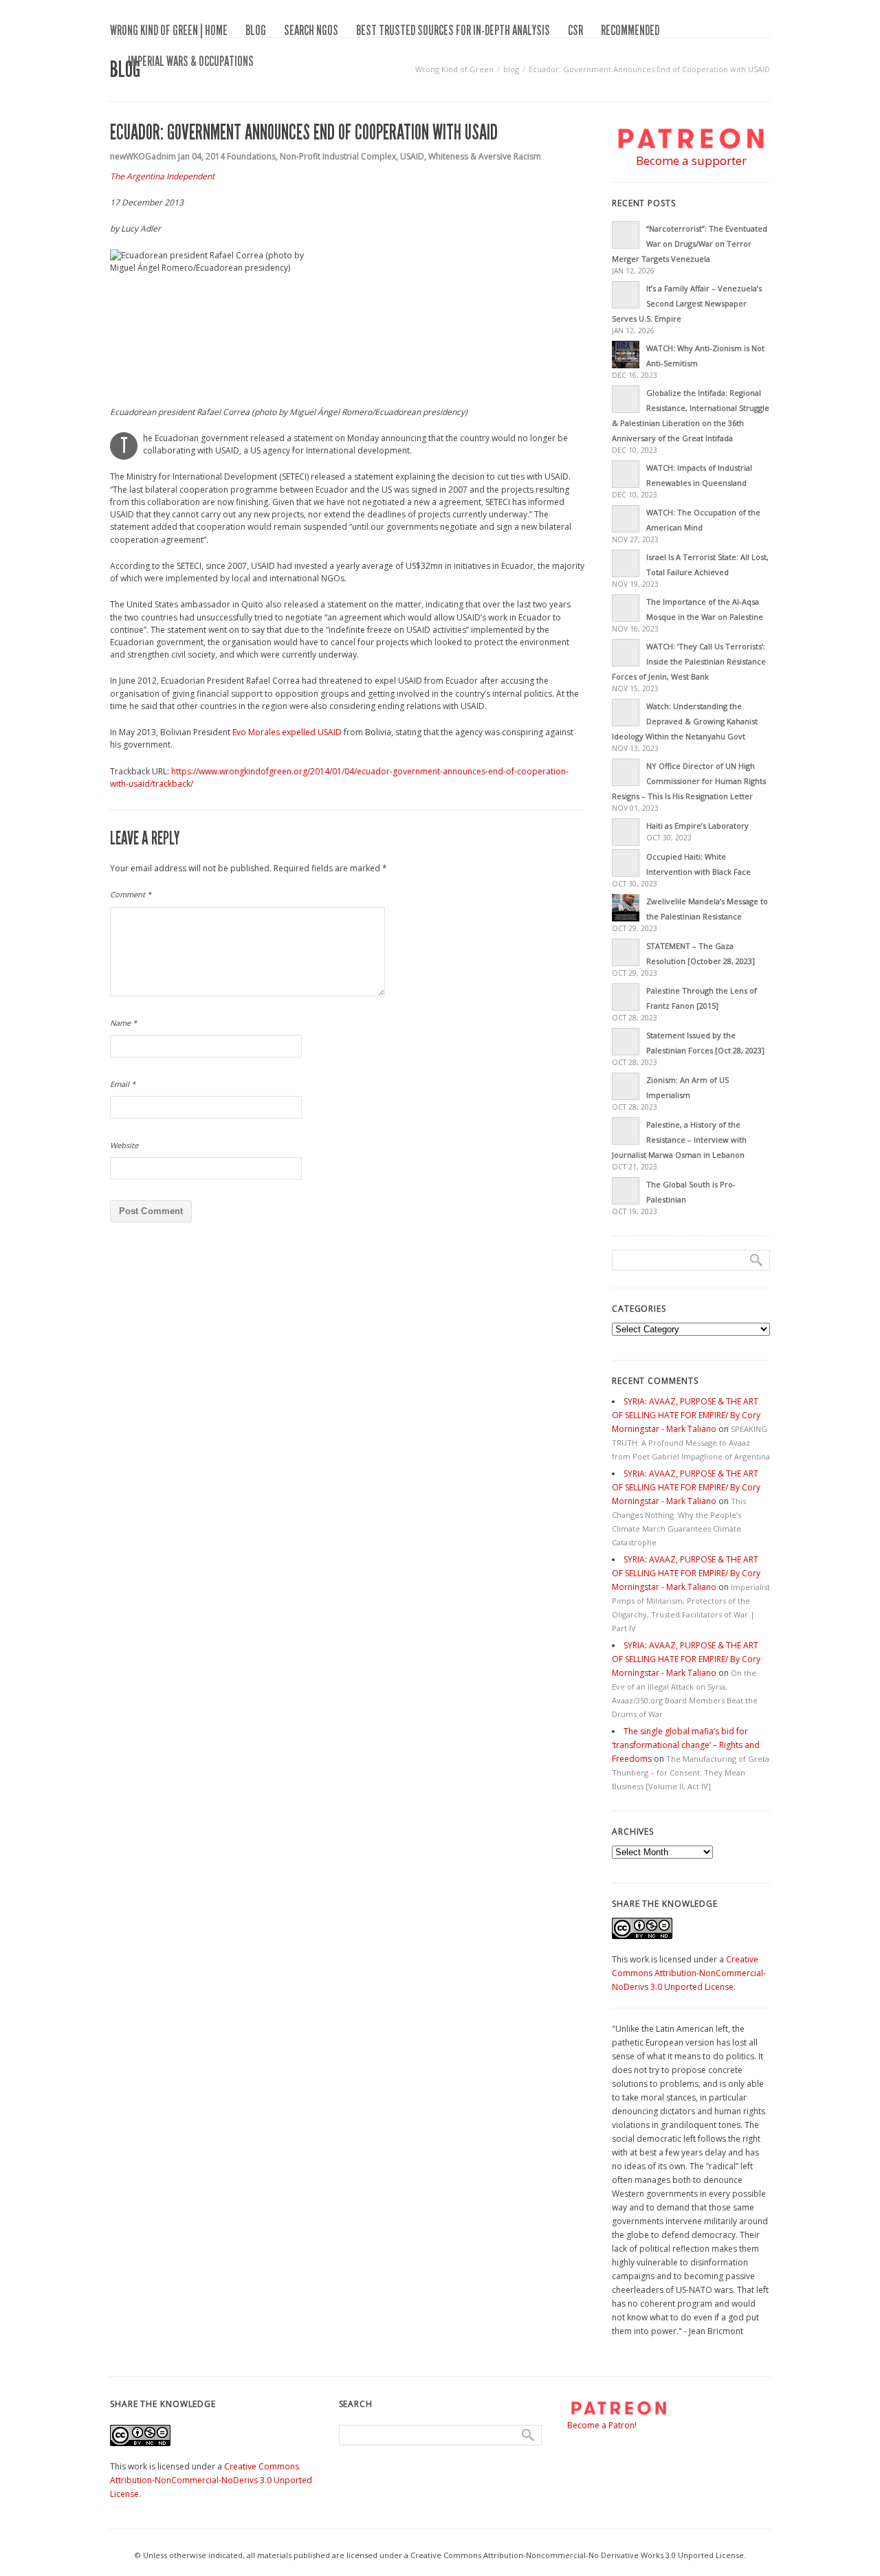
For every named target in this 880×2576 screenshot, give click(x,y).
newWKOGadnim (143, 156)
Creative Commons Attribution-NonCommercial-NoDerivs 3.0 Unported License (689, 1973)
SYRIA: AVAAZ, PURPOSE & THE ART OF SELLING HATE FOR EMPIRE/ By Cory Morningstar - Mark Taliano (686, 1415)
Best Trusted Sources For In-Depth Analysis (453, 30)
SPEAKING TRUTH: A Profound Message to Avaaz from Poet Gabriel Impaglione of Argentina (691, 1443)
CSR (575, 30)
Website (124, 1145)
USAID (412, 156)
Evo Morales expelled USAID (288, 732)
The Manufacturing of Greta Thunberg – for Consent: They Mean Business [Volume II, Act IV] (691, 1772)
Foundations (251, 156)
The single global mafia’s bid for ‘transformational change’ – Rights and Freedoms (686, 1745)
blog (256, 30)
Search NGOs (311, 30)
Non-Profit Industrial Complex (338, 156)
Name (123, 1023)
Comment (131, 894)
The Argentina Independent (162, 176)
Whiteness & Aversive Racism (485, 156)
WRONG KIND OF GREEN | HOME (169, 30)
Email (123, 1084)
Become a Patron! (602, 2425)
